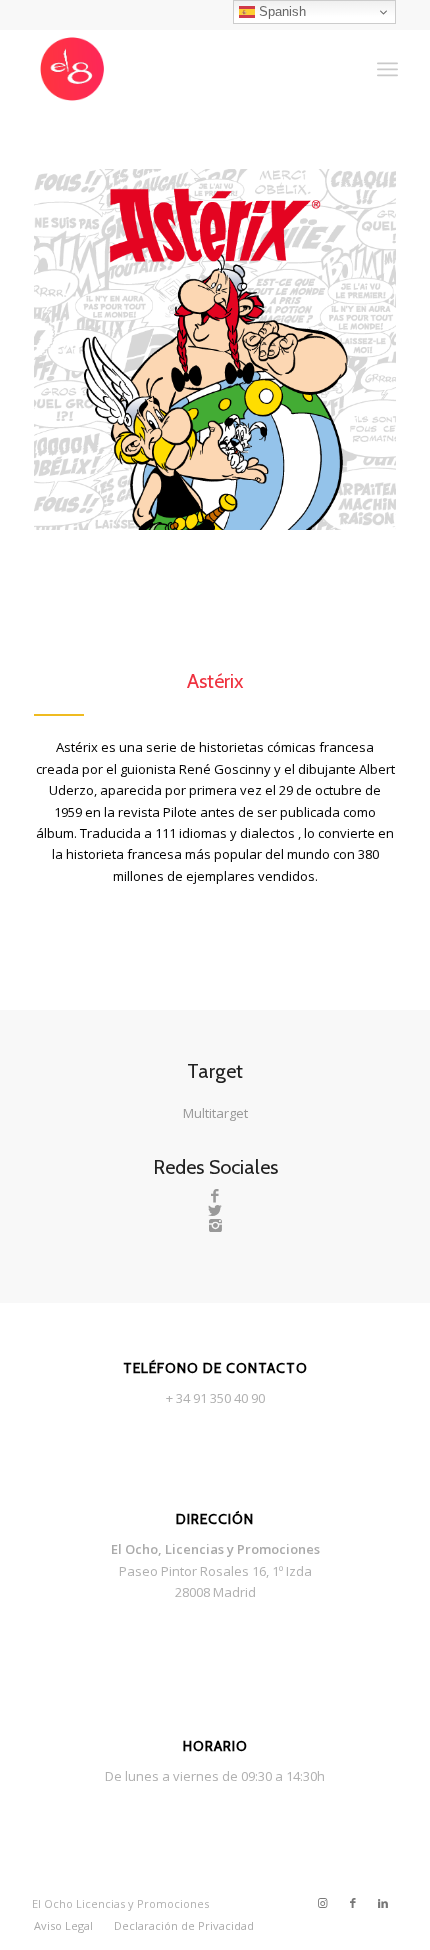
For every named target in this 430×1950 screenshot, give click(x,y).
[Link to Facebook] (353, 1903)
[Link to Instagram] (323, 1903)
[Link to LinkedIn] (383, 1903)
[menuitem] (63, 1926)
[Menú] (387, 69)
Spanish (280, 11)
